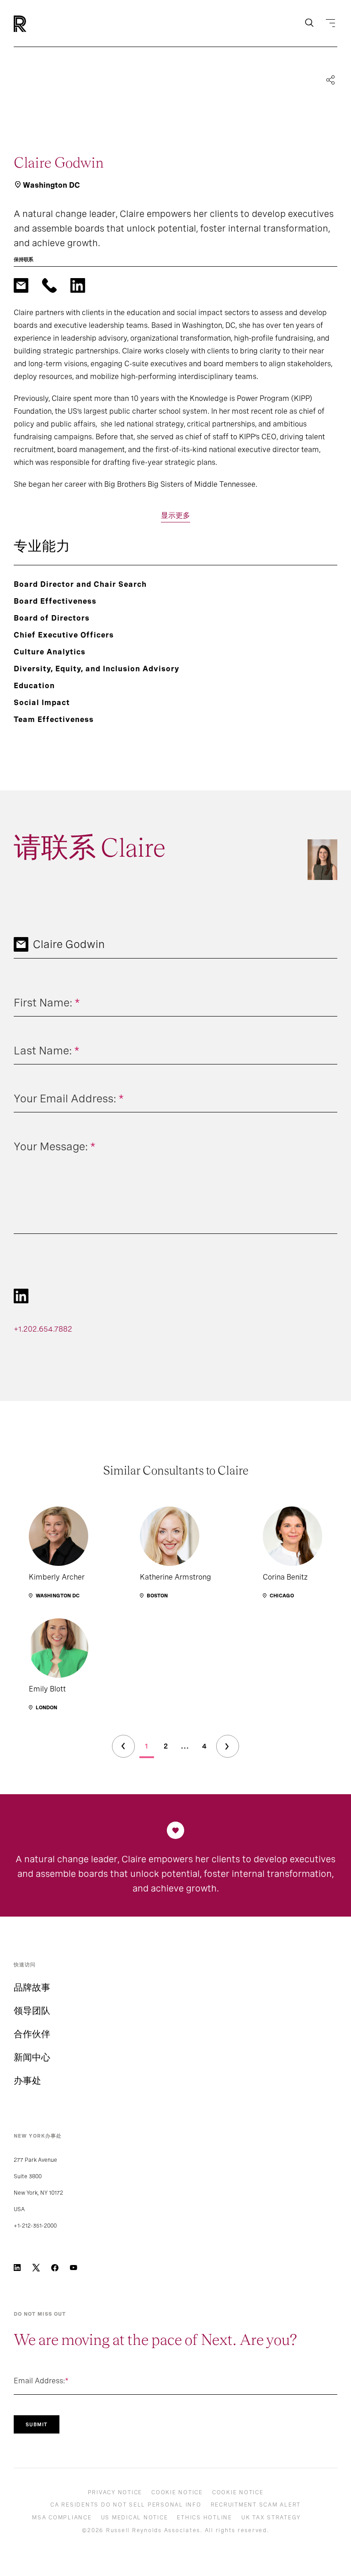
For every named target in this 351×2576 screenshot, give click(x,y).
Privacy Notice (115, 2492)
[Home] (35, 24)
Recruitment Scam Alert (256, 2505)
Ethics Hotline (205, 2518)
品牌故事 (32, 1987)
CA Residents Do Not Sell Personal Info (126, 2505)
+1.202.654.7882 (43, 1329)
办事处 (27, 2081)
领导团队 (32, 2011)
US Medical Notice (135, 2518)
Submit (37, 2424)
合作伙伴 (32, 2034)
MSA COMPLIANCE (62, 2518)
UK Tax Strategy (271, 2518)
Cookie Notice (177, 2492)
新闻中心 (32, 2057)
